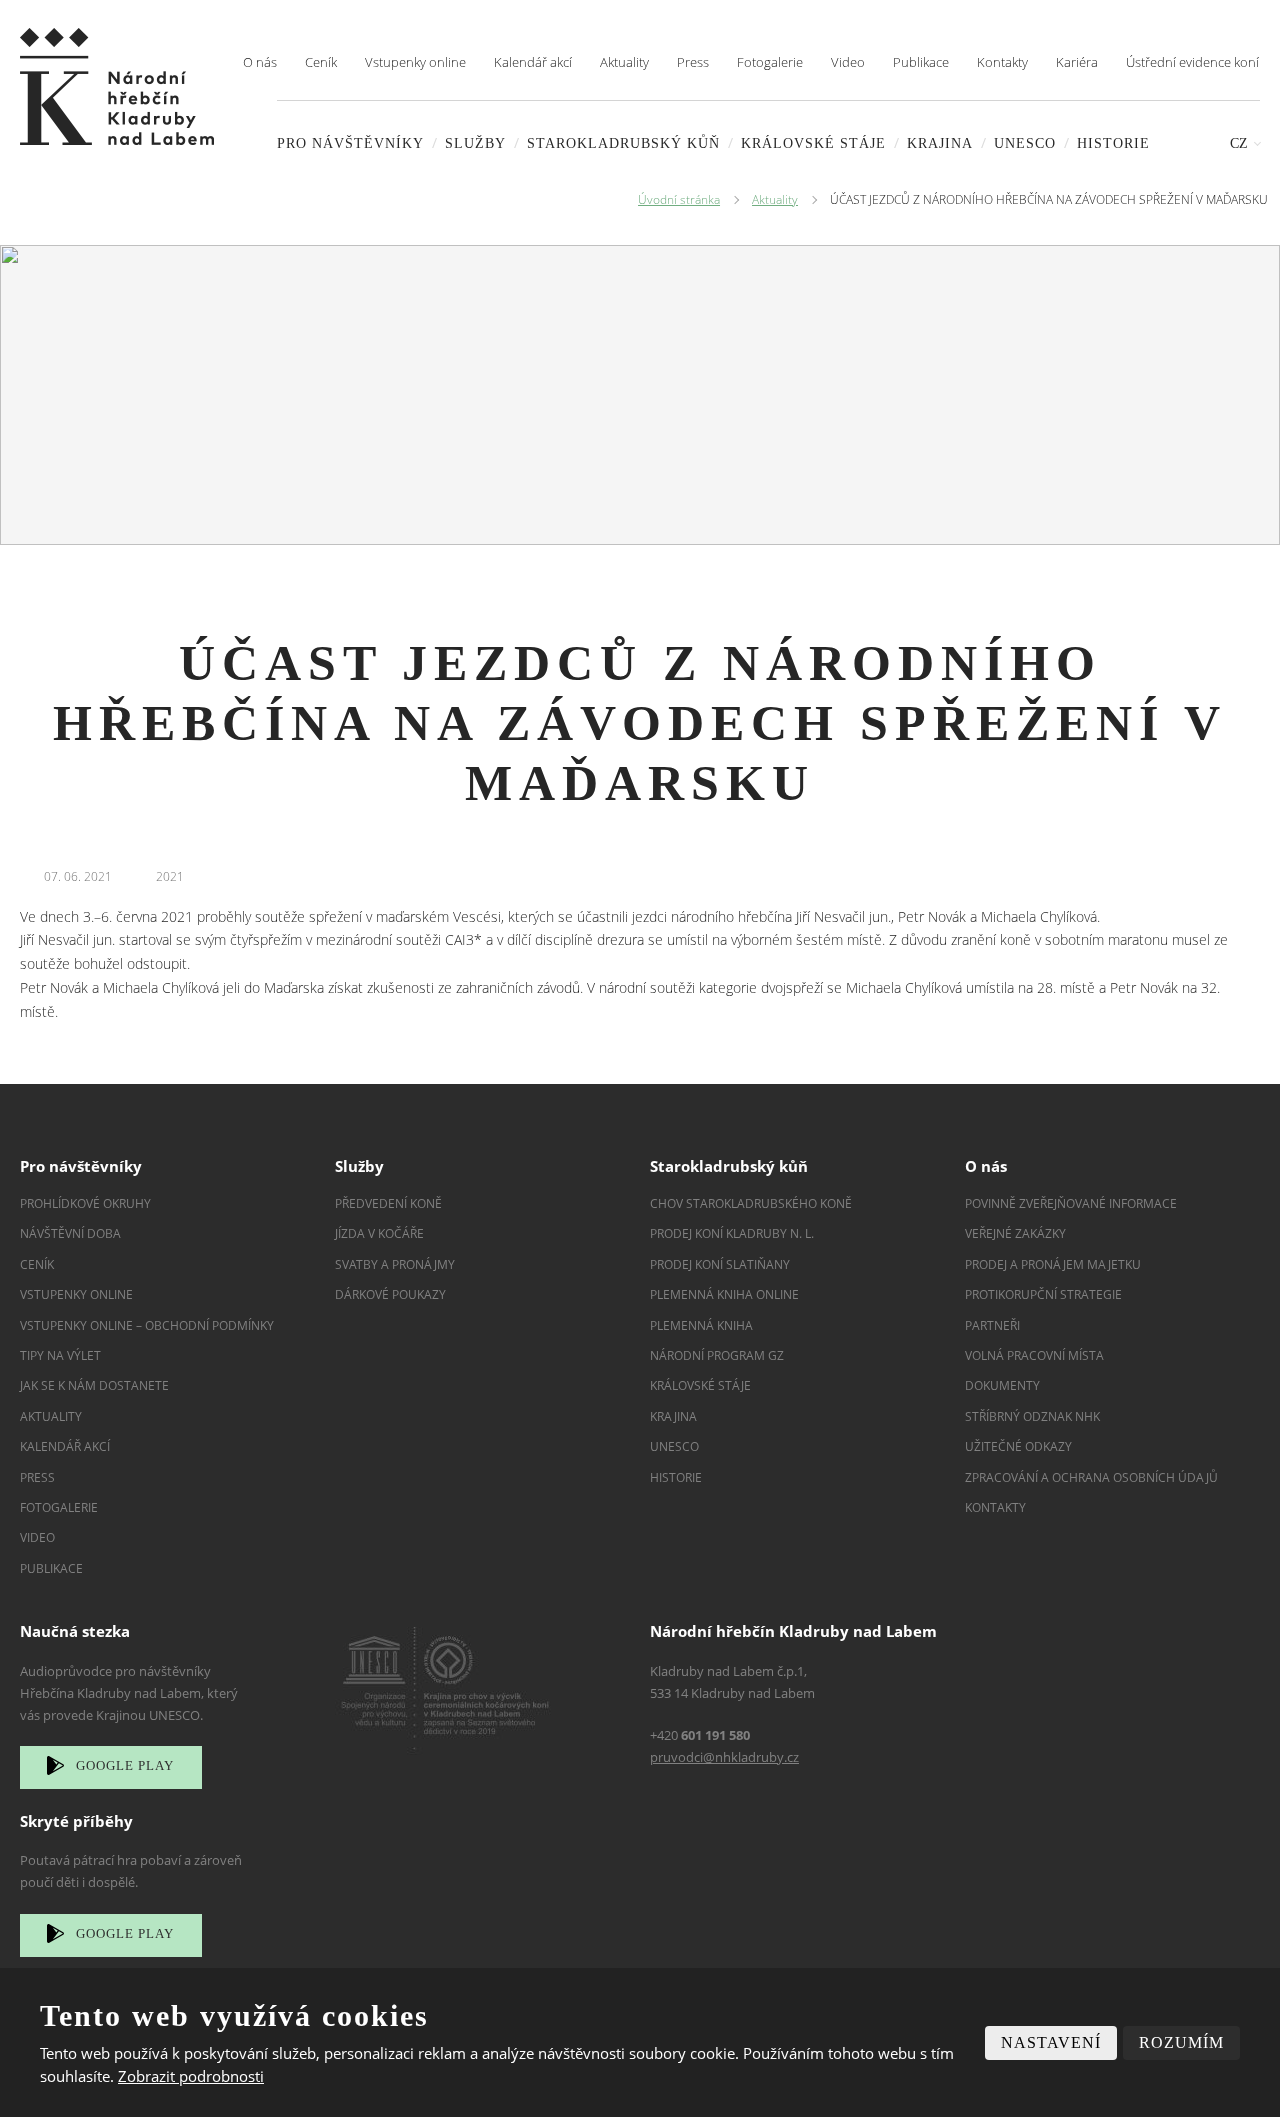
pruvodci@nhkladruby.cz (724, 1757)
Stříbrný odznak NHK (1032, 1416)
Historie (1113, 143)
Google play (125, 1765)
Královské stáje (813, 143)
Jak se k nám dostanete (94, 1385)
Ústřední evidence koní (1192, 62)
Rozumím (1181, 2042)
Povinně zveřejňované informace (1071, 1203)
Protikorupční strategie (1043, 1294)
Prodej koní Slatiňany (720, 1264)
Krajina (940, 143)
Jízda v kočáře (379, 1233)
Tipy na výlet (60, 1355)
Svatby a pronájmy (395, 1264)
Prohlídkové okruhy (85, 1203)
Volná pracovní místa (1034, 1355)
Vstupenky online (415, 62)
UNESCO (1025, 143)
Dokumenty (1002, 1385)
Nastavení (1051, 2042)
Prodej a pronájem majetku (1053, 1264)
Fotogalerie (770, 62)
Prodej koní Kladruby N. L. (732, 1233)
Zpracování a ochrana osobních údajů (1091, 1477)
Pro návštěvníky (350, 143)
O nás (260, 62)
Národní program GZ (717, 1355)
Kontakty (1002, 62)
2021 (170, 876)
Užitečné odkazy (1018, 1446)
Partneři (992, 1325)
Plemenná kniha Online (726, 1294)
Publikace (921, 62)
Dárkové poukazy (390, 1294)
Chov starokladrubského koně (751, 1203)
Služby (475, 143)
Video (848, 62)
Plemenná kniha (701, 1325)
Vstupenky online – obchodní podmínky (147, 1325)
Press (693, 62)
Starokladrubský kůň (623, 143)
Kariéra (1077, 62)
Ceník (321, 62)
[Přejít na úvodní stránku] (117, 86)
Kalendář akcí (533, 62)
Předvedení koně (388, 1203)
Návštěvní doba (70, 1233)
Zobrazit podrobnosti (191, 2076)
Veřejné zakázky (1015, 1233)
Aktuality (624, 62)
